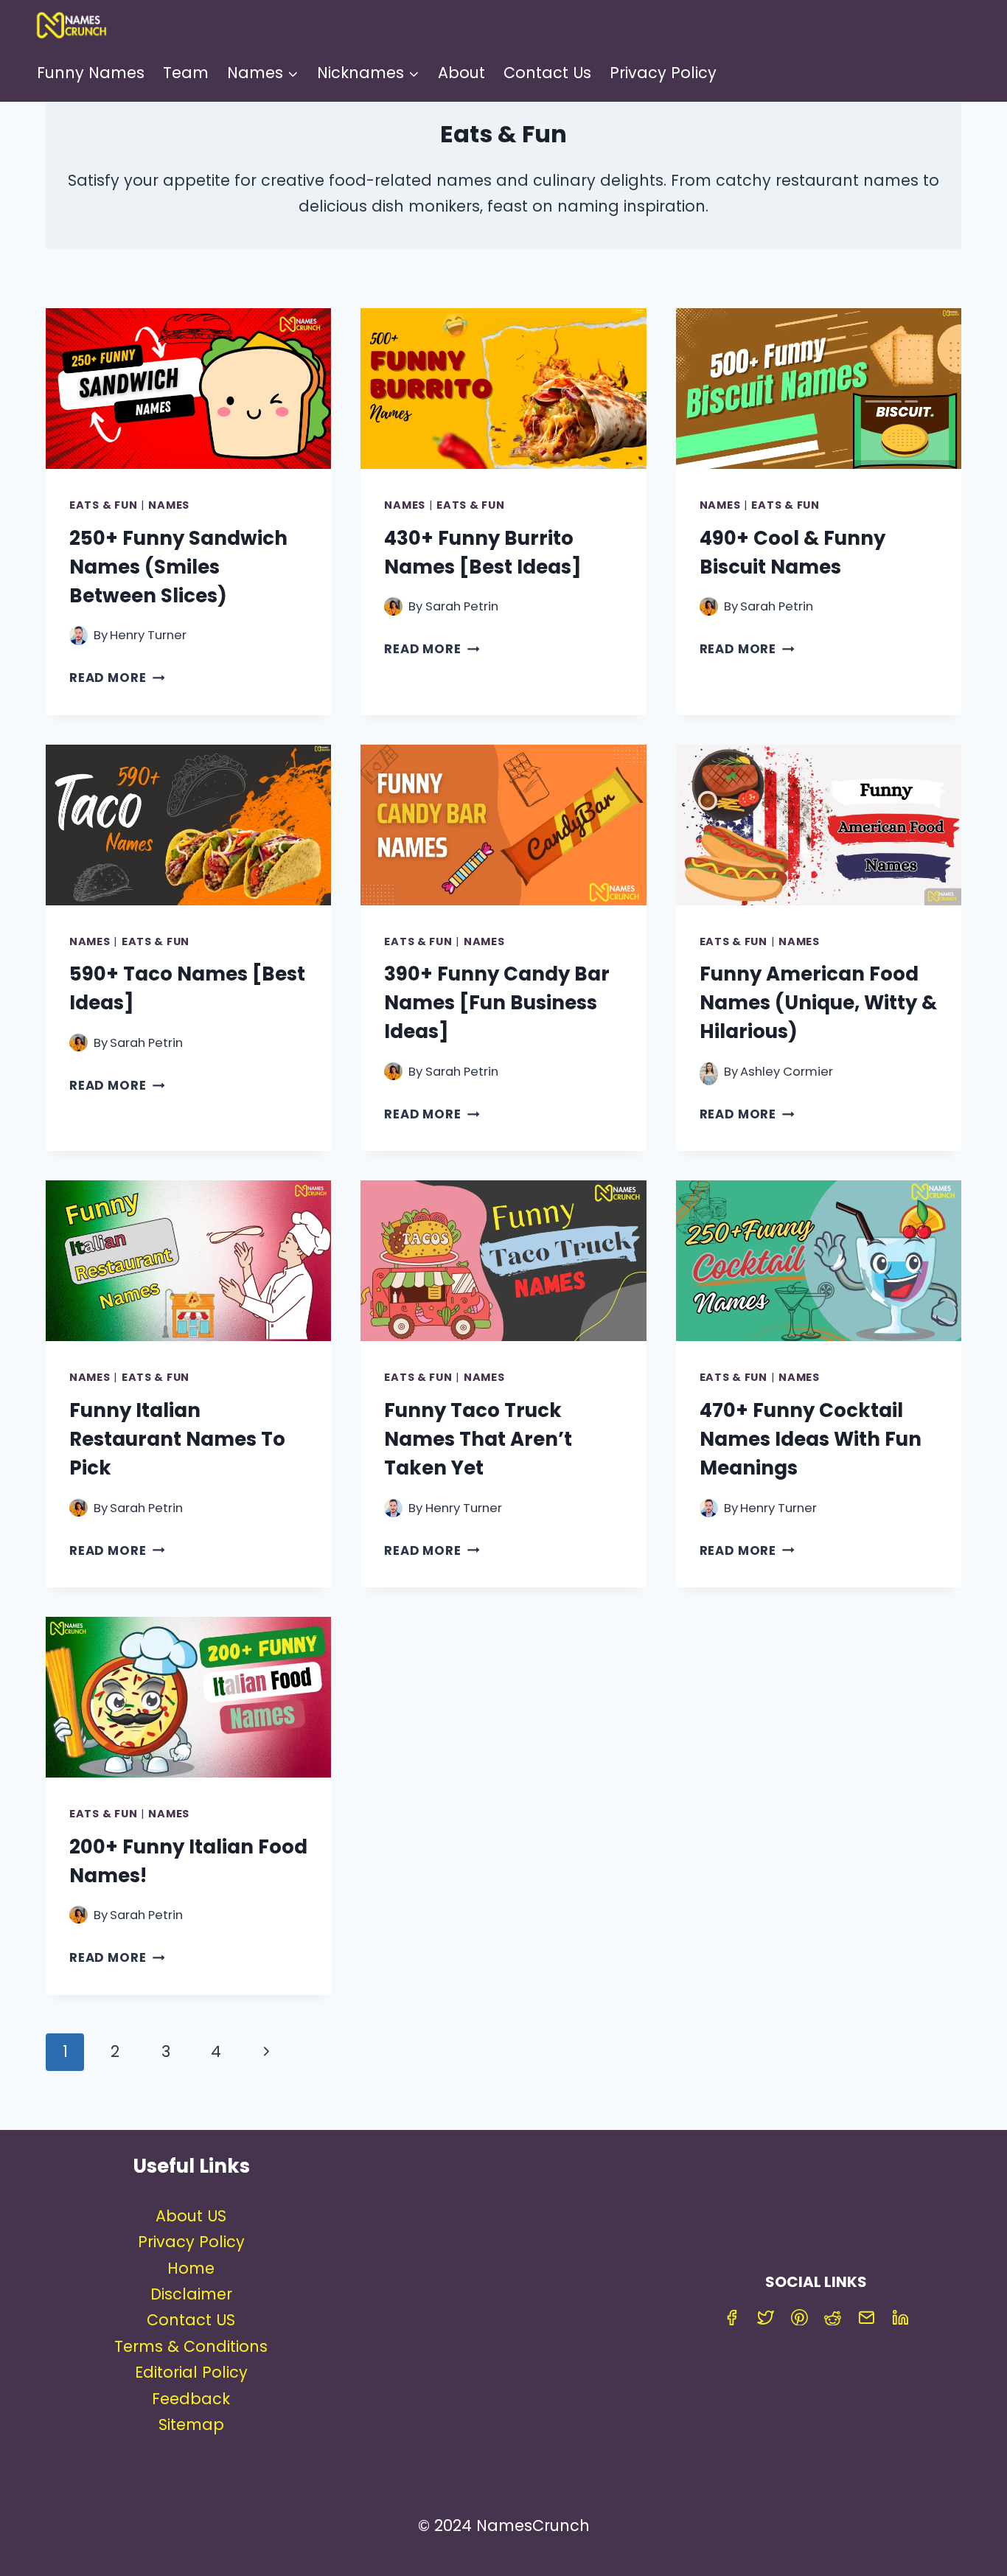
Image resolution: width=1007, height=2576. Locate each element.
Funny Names (91, 73)
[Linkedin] (901, 2317)
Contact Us (547, 73)
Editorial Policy (191, 2372)
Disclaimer (191, 2294)
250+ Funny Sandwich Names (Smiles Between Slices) (178, 567)
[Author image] (79, 635)
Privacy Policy (663, 73)
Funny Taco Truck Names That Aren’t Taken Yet (478, 1439)
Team (186, 73)
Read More (117, 678)
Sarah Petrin (462, 606)
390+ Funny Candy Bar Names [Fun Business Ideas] (497, 1003)
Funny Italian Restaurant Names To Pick (177, 1439)
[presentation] (188, 389)
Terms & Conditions (191, 2346)
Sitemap (191, 2424)
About (461, 73)
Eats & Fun (103, 505)
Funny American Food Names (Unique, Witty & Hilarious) (818, 1003)
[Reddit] (833, 2317)
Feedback (191, 2399)
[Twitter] (766, 2317)
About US (191, 2216)
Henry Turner (148, 635)
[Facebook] (732, 2317)
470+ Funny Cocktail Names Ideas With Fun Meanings (811, 1439)
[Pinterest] (799, 2317)
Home (191, 2268)
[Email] (867, 2317)
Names (169, 505)
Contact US (191, 2320)
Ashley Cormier (787, 1072)
